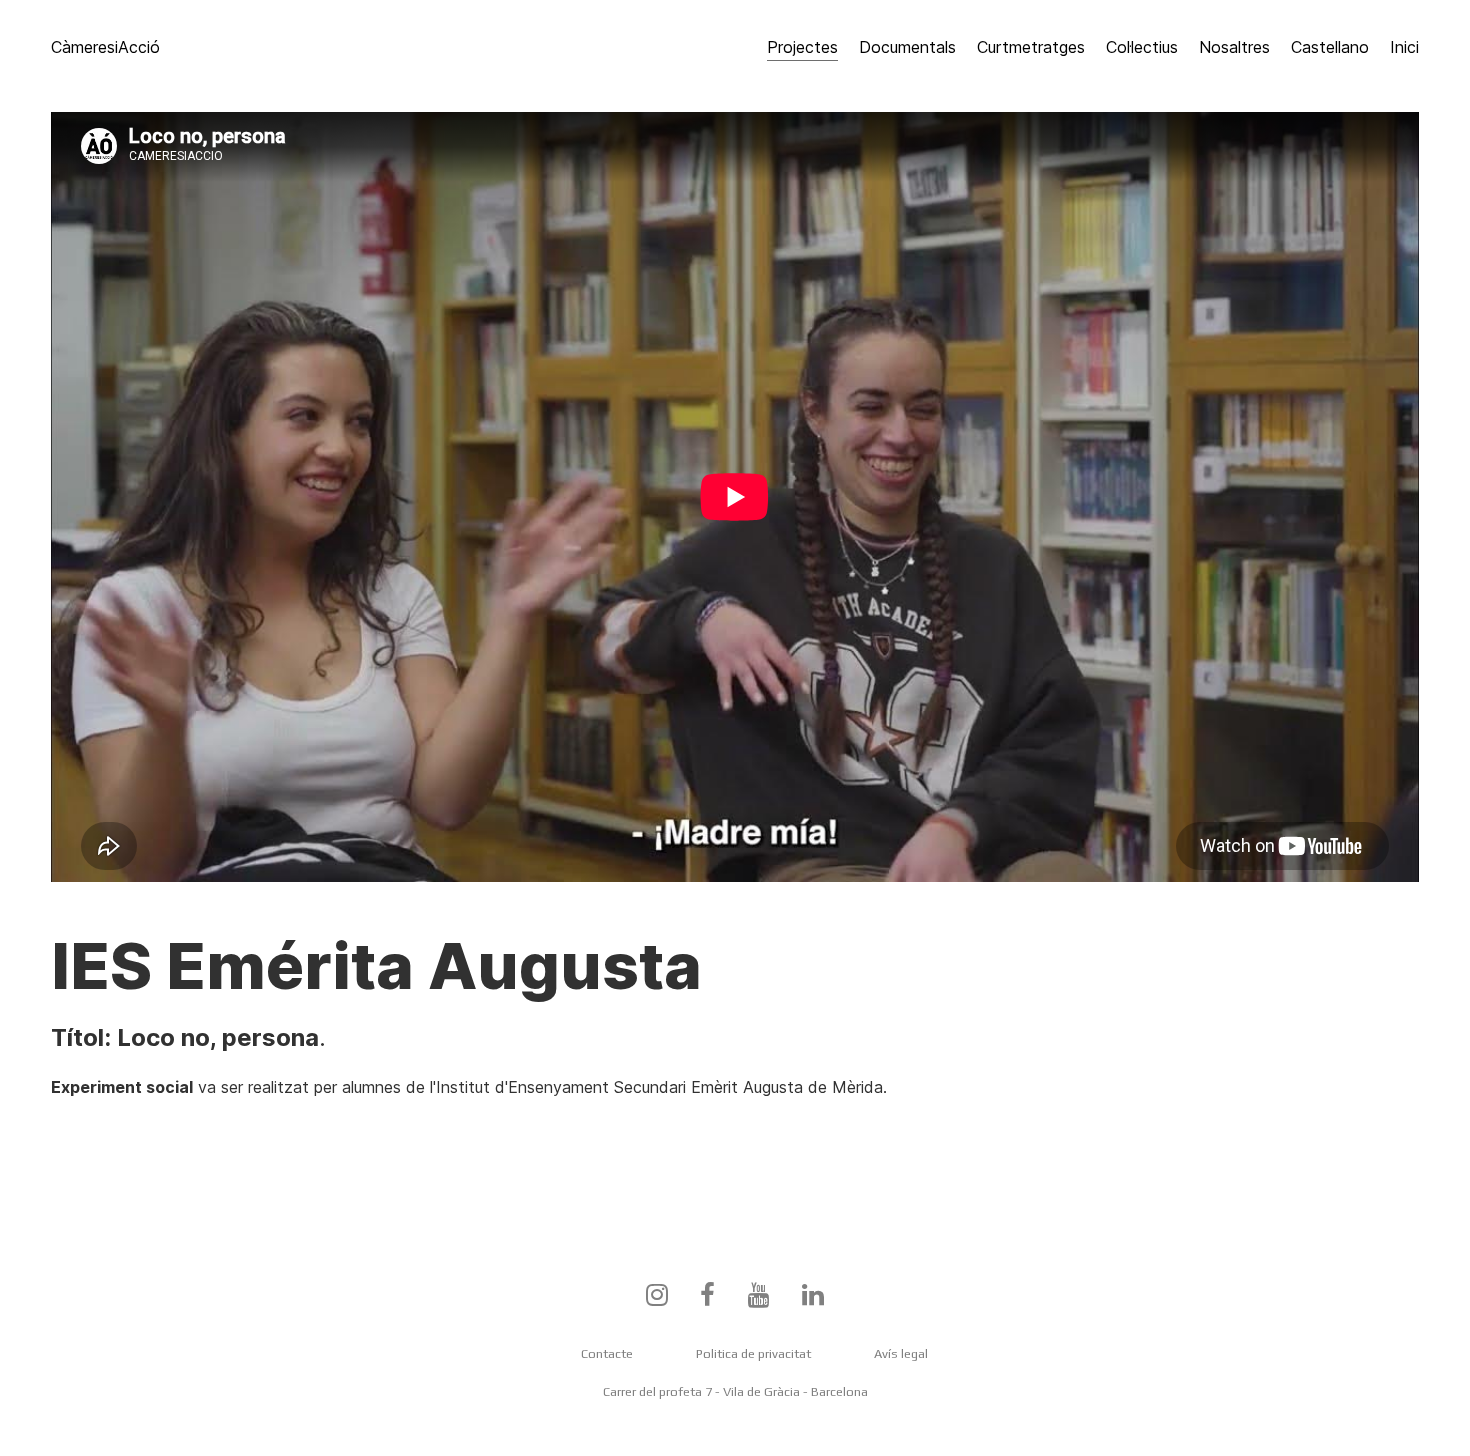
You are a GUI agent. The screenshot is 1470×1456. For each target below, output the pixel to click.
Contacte (607, 1353)
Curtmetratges (1031, 47)
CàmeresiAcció (105, 47)
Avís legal (901, 1353)
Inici (1404, 47)
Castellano (1330, 47)
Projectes (802, 47)
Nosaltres (1234, 47)
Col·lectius (1142, 47)
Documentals (907, 47)
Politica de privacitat (753, 1353)
